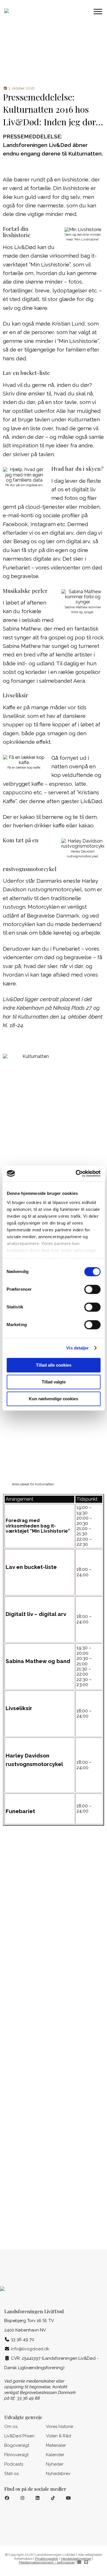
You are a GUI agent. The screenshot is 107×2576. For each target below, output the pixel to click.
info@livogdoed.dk (30, 2349)
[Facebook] (7, 2498)
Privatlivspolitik (47, 2559)
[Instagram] (22, 2498)
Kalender (55, 2455)
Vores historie (59, 2427)
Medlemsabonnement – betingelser (47, 2562)
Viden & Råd (58, 2436)
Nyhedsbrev (58, 2474)
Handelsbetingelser (76, 2559)
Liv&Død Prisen (19, 2436)
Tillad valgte (54, 1382)
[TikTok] (53, 2498)
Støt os (11, 2474)
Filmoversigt (16, 2455)
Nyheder (55, 2464)
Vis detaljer (77, 1348)
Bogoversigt (17, 2445)
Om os (11, 2427)
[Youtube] (68, 2498)
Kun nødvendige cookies (53, 1399)
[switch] (92, 1289)
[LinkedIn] (38, 2498)
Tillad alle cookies (54, 1365)
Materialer (56, 2445)
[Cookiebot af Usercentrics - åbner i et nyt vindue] (76, 1173)
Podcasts (14, 2464)
